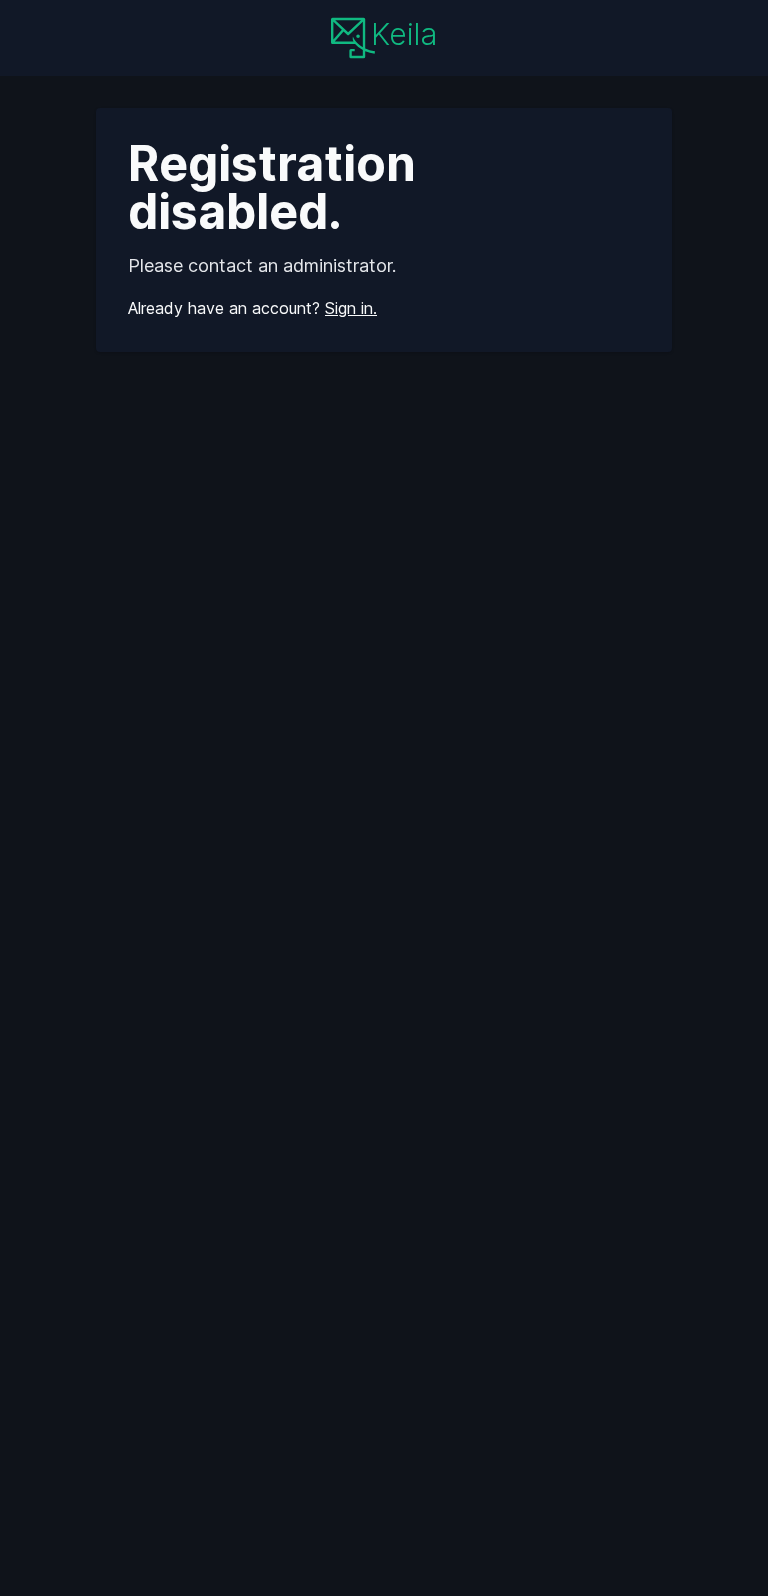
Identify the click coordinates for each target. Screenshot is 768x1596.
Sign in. (351, 308)
